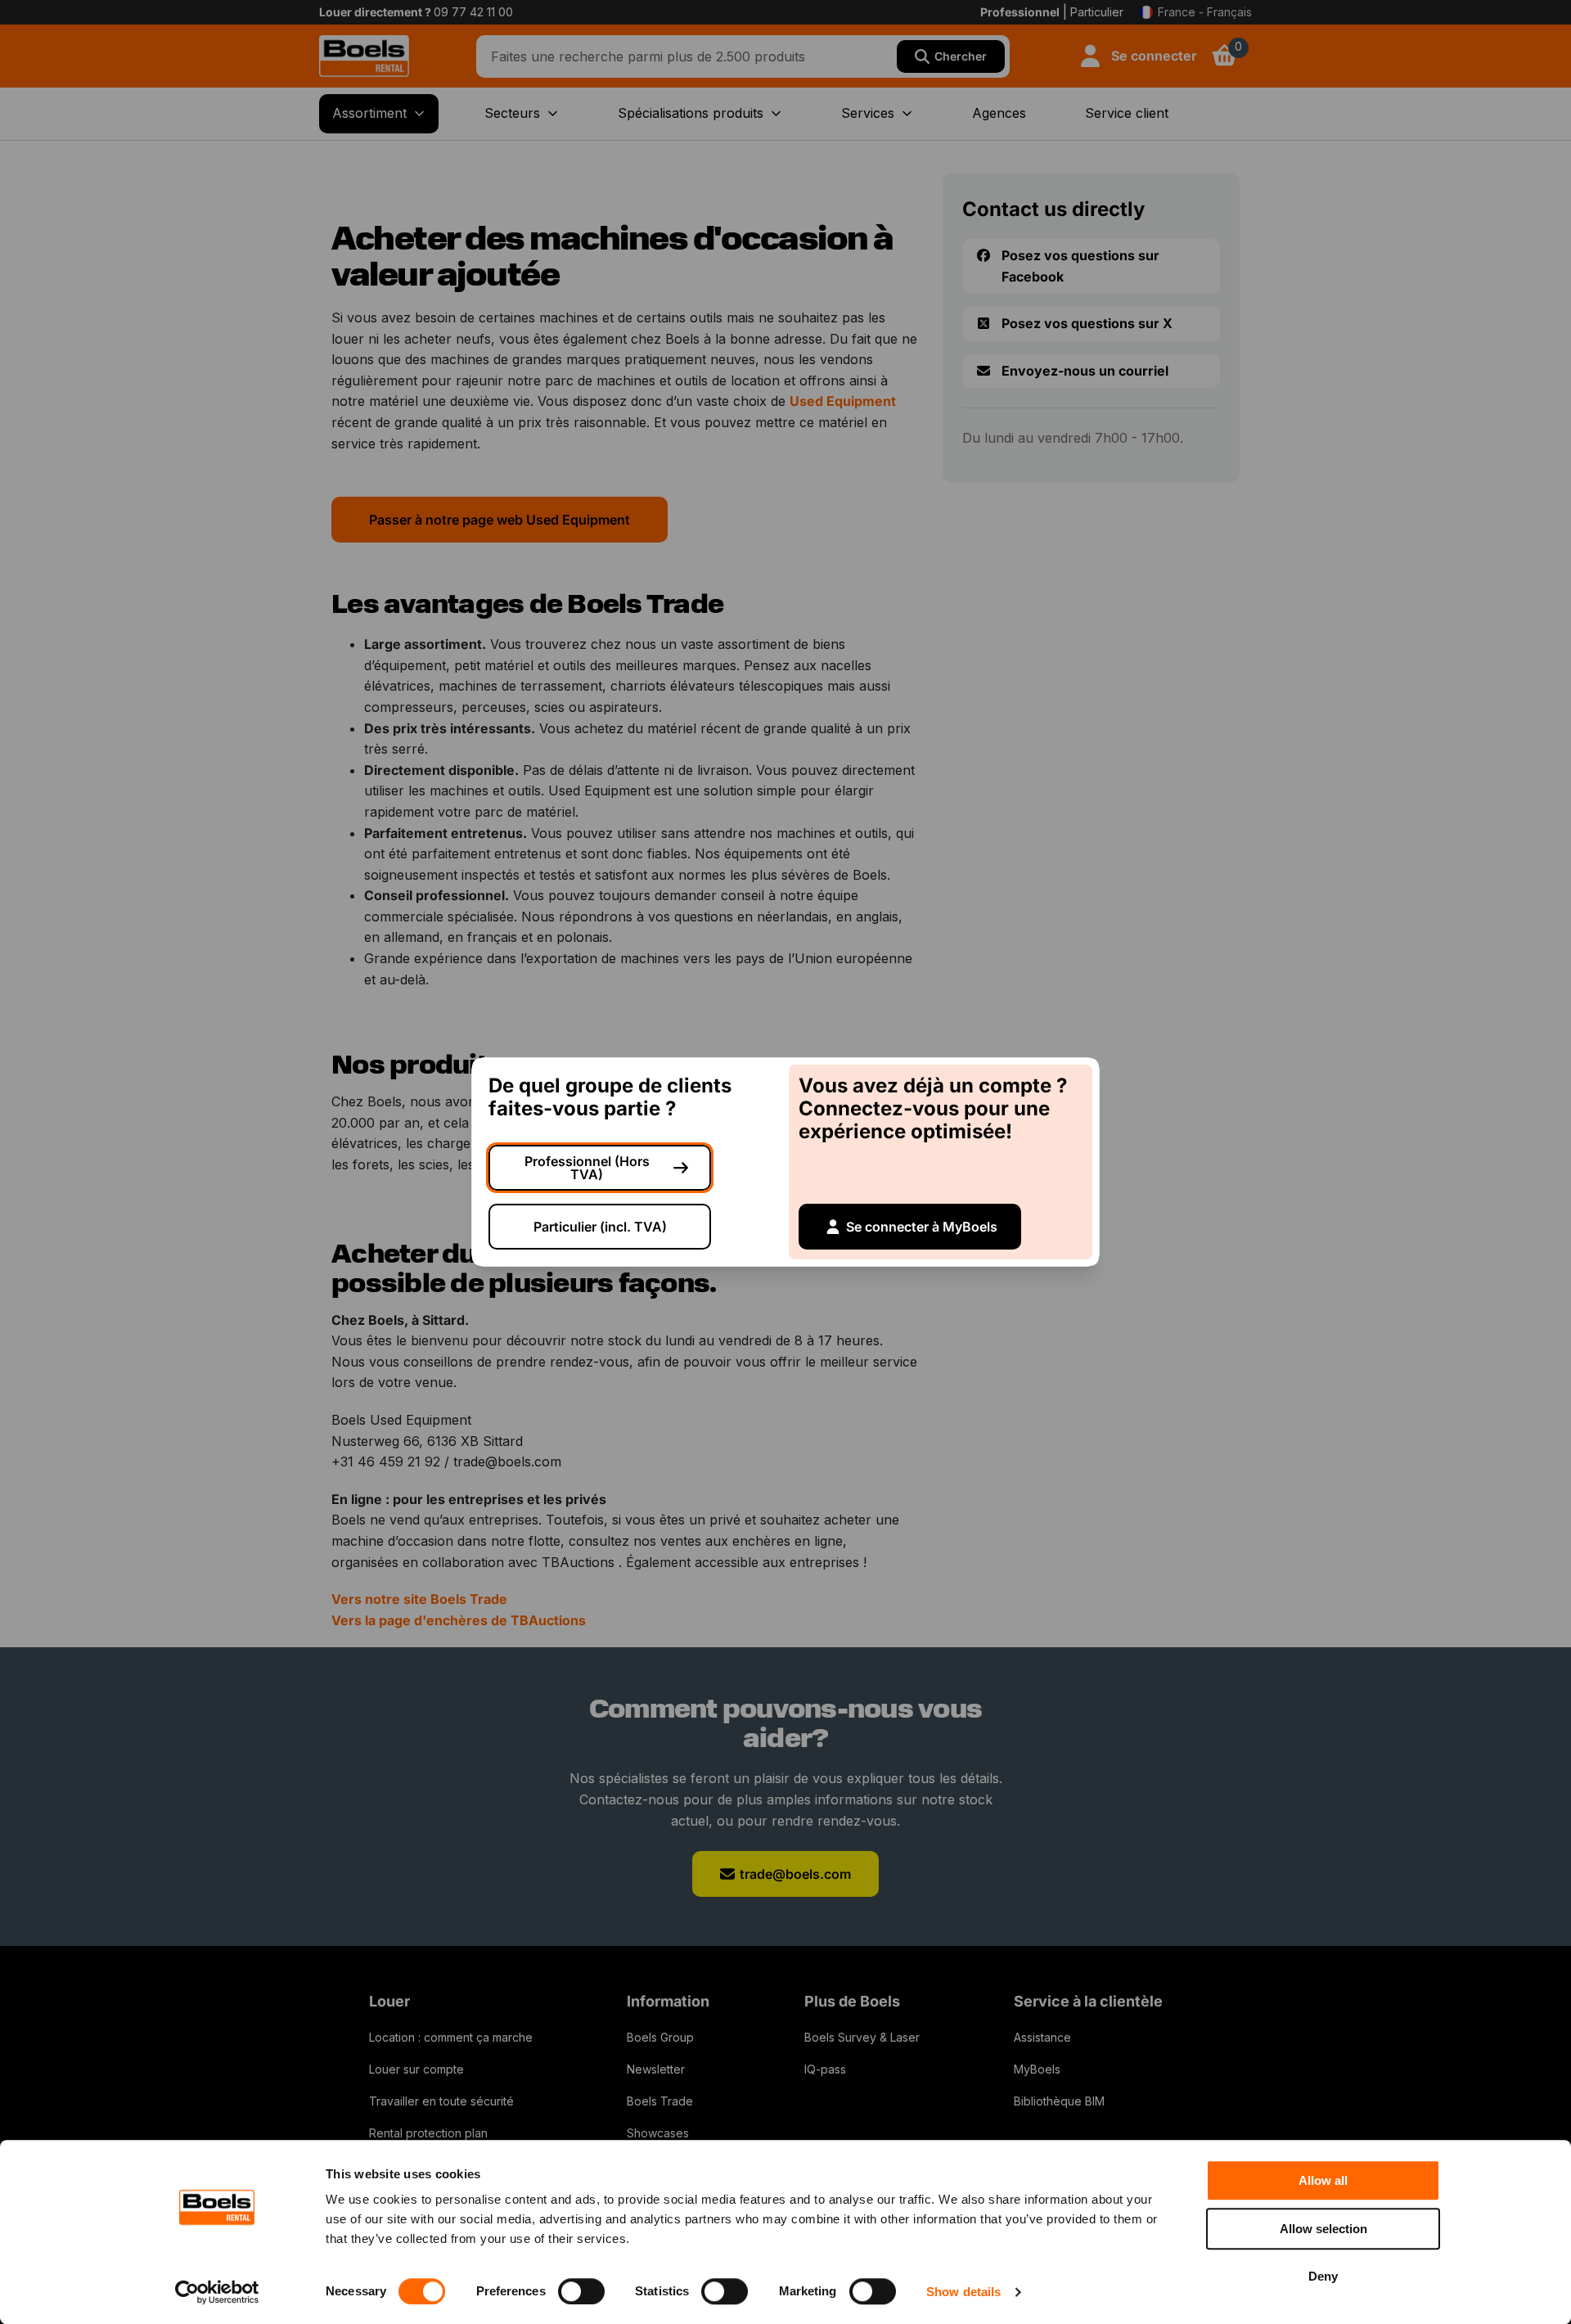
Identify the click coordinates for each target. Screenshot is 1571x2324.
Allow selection (1323, 2229)
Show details (963, 2292)
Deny (1323, 2276)
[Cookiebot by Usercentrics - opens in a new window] (217, 2292)
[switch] (581, 2291)
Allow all (1323, 2180)
